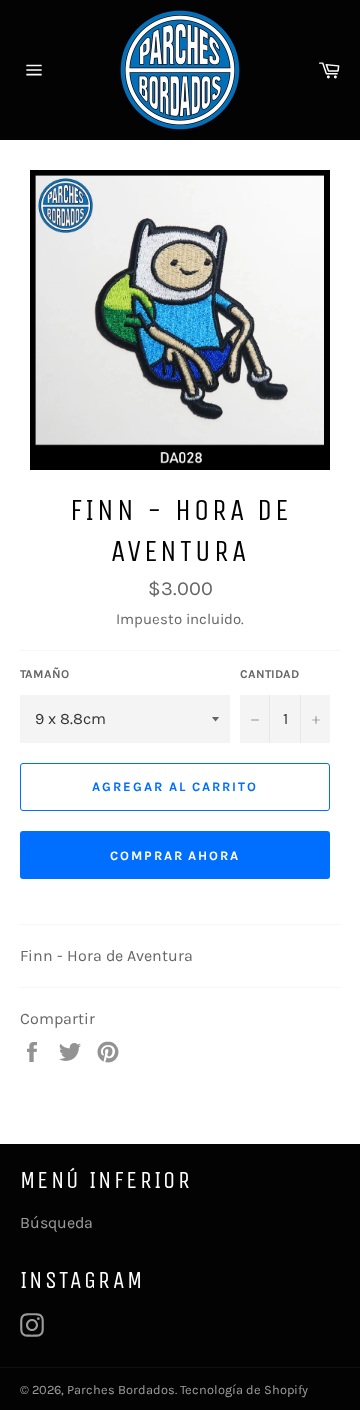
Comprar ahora (175, 855)
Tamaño (44, 674)
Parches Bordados (121, 1389)
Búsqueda (56, 1222)
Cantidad (269, 674)
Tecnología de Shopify (244, 1389)
